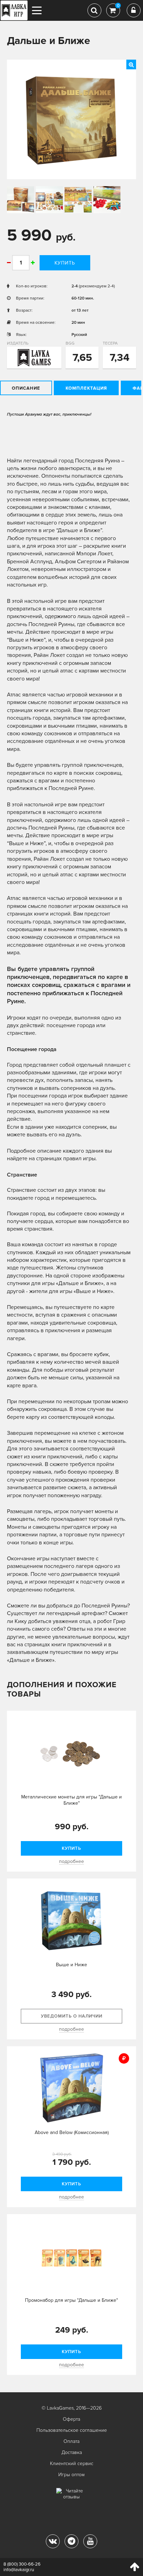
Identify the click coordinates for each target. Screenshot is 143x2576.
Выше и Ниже (71, 1965)
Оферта (71, 2419)
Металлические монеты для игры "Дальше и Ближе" (71, 1800)
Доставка (72, 2452)
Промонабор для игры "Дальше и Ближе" (71, 2300)
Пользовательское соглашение (72, 2430)
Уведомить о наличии (72, 2016)
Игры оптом (71, 2475)
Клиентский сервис (72, 2464)
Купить (65, 263)
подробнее (71, 1861)
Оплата (71, 2441)
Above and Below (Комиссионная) (72, 2132)
